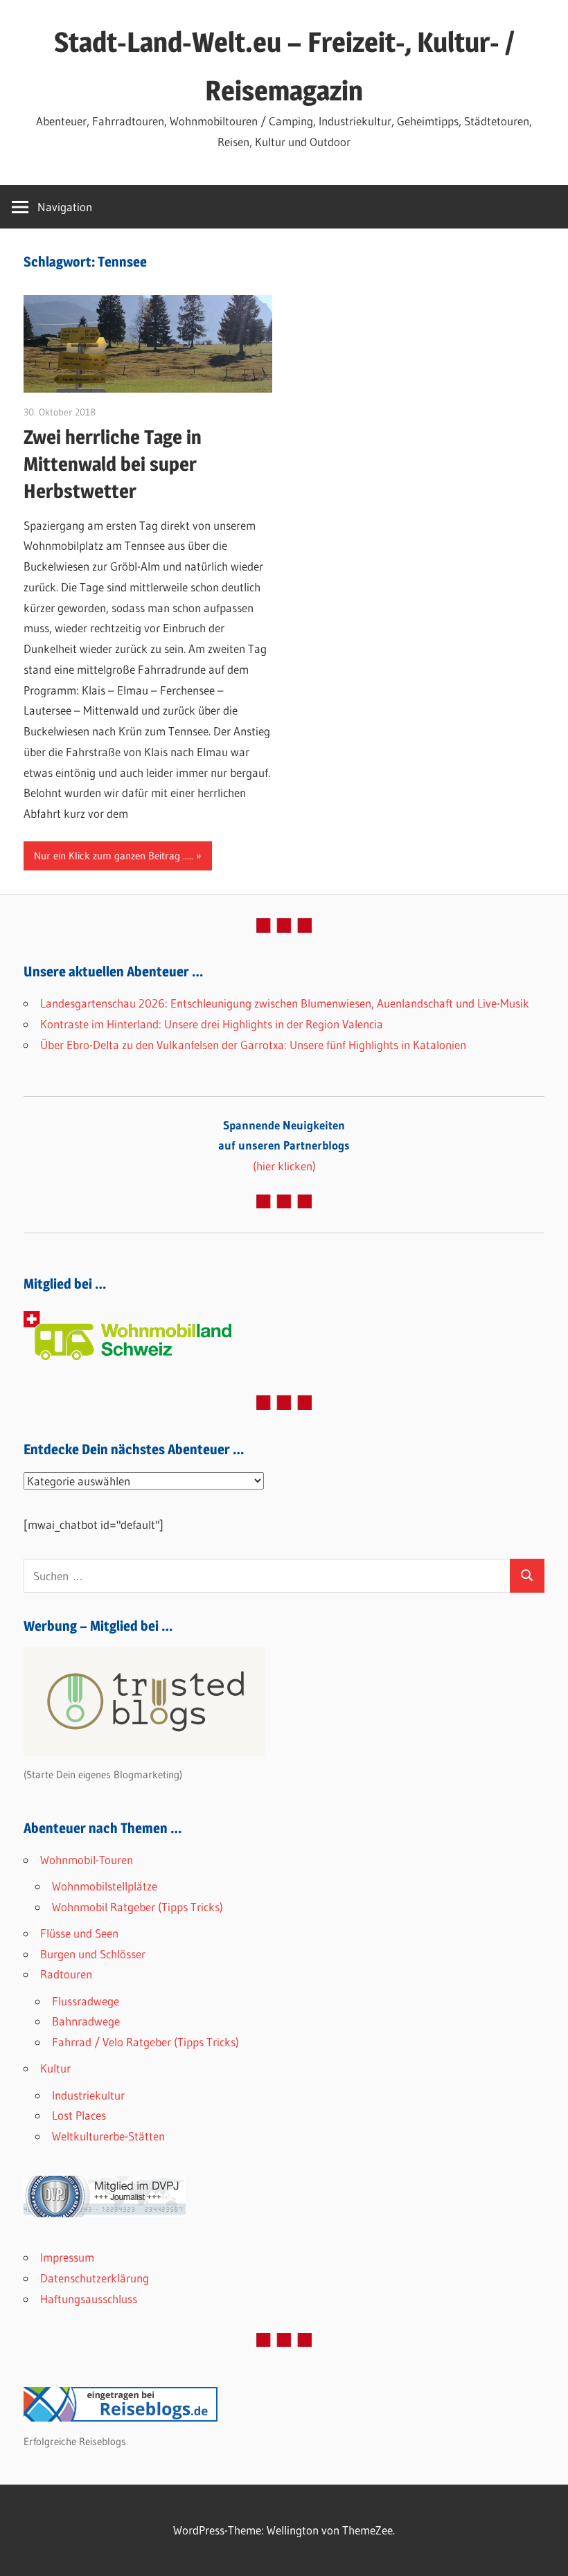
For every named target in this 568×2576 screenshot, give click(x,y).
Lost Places (79, 2115)
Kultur (55, 2068)
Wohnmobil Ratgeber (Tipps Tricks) (137, 1907)
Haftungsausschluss (89, 2299)
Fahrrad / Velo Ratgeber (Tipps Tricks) (145, 2042)
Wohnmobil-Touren (87, 1860)
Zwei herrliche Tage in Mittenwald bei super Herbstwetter (113, 464)
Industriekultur (88, 2095)
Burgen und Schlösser (93, 1954)
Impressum (67, 2257)
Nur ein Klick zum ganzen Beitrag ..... (114, 856)
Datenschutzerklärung (95, 2278)
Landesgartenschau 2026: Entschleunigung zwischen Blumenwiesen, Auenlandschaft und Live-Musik (285, 1003)
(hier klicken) (284, 1146)
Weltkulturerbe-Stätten (108, 2136)
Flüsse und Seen (79, 1933)
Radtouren (66, 1974)
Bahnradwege (86, 2021)
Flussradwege (86, 2001)
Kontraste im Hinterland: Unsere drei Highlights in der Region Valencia (212, 1024)
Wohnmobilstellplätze (105, 1886)
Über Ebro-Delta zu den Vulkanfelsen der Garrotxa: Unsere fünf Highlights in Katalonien (253, 1045)
